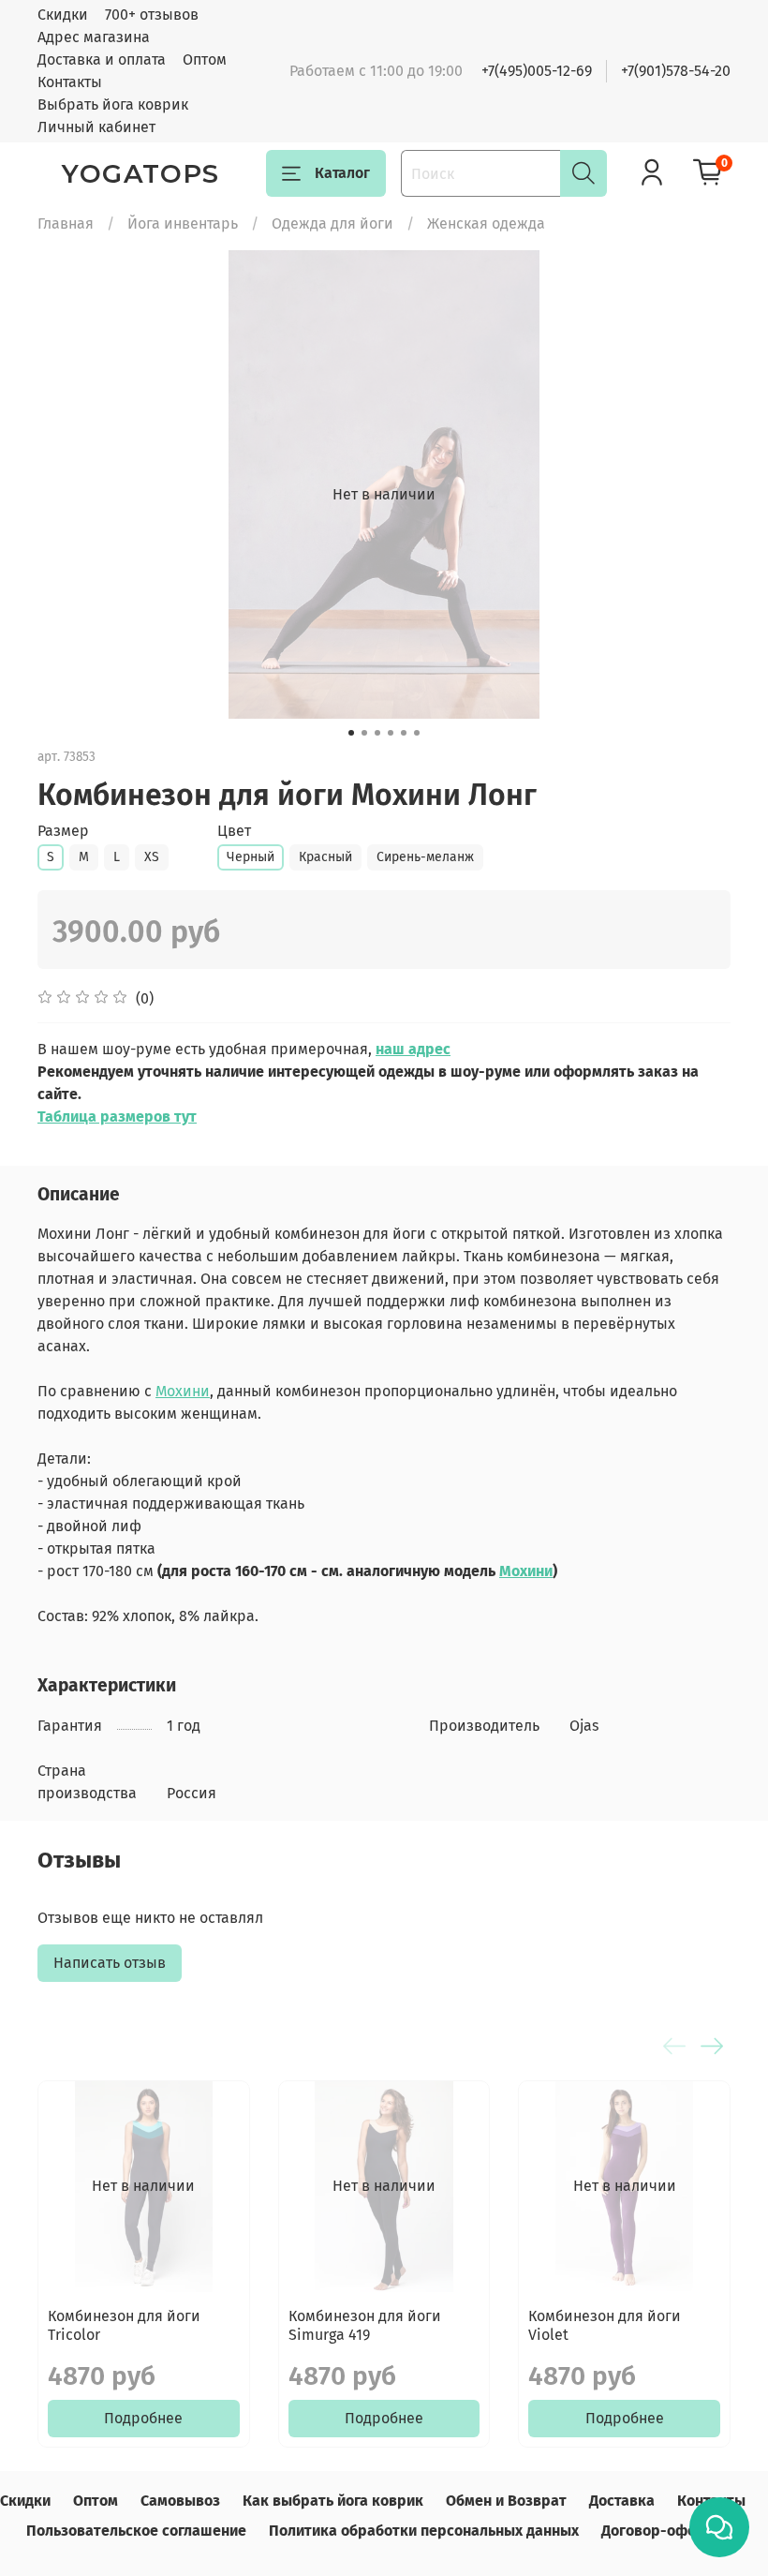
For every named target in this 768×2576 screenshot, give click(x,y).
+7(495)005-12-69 (537, 71)
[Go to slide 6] (417, 733)
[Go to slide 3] (377, 733)
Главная (66, 223)
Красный (325, 857)
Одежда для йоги (332, 223)
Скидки (63, 15)
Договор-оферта (661, 2531)
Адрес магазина (94, 37)
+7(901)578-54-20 (676, 71)
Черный (251, 857)
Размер (63, 831)
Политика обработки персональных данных (424, 2531)
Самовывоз (180, 2501)
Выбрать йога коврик (113, 104)
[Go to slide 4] (391, 733)
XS (152, 857)
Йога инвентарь (183, 223)
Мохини (183, 1391)
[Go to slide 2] (364, 733)
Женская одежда (486, 223)
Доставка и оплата (102, 60)
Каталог (342, 173)
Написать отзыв (110, 1963)
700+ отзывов (152, 15)
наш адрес (413, 1049)
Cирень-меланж (425, 857)
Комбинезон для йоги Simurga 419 (365, 2325)
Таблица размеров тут (117, 1117)
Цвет (234, 831)
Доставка (622, 2501)
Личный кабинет (96, 127)
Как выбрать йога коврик (333, 2501)
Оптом (205, 60)
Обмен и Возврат (506, 2501)
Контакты (70, 82)
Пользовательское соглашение (136, 2531)
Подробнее (143, 2418)
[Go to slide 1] (351, 733)
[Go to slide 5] (404, 733)
